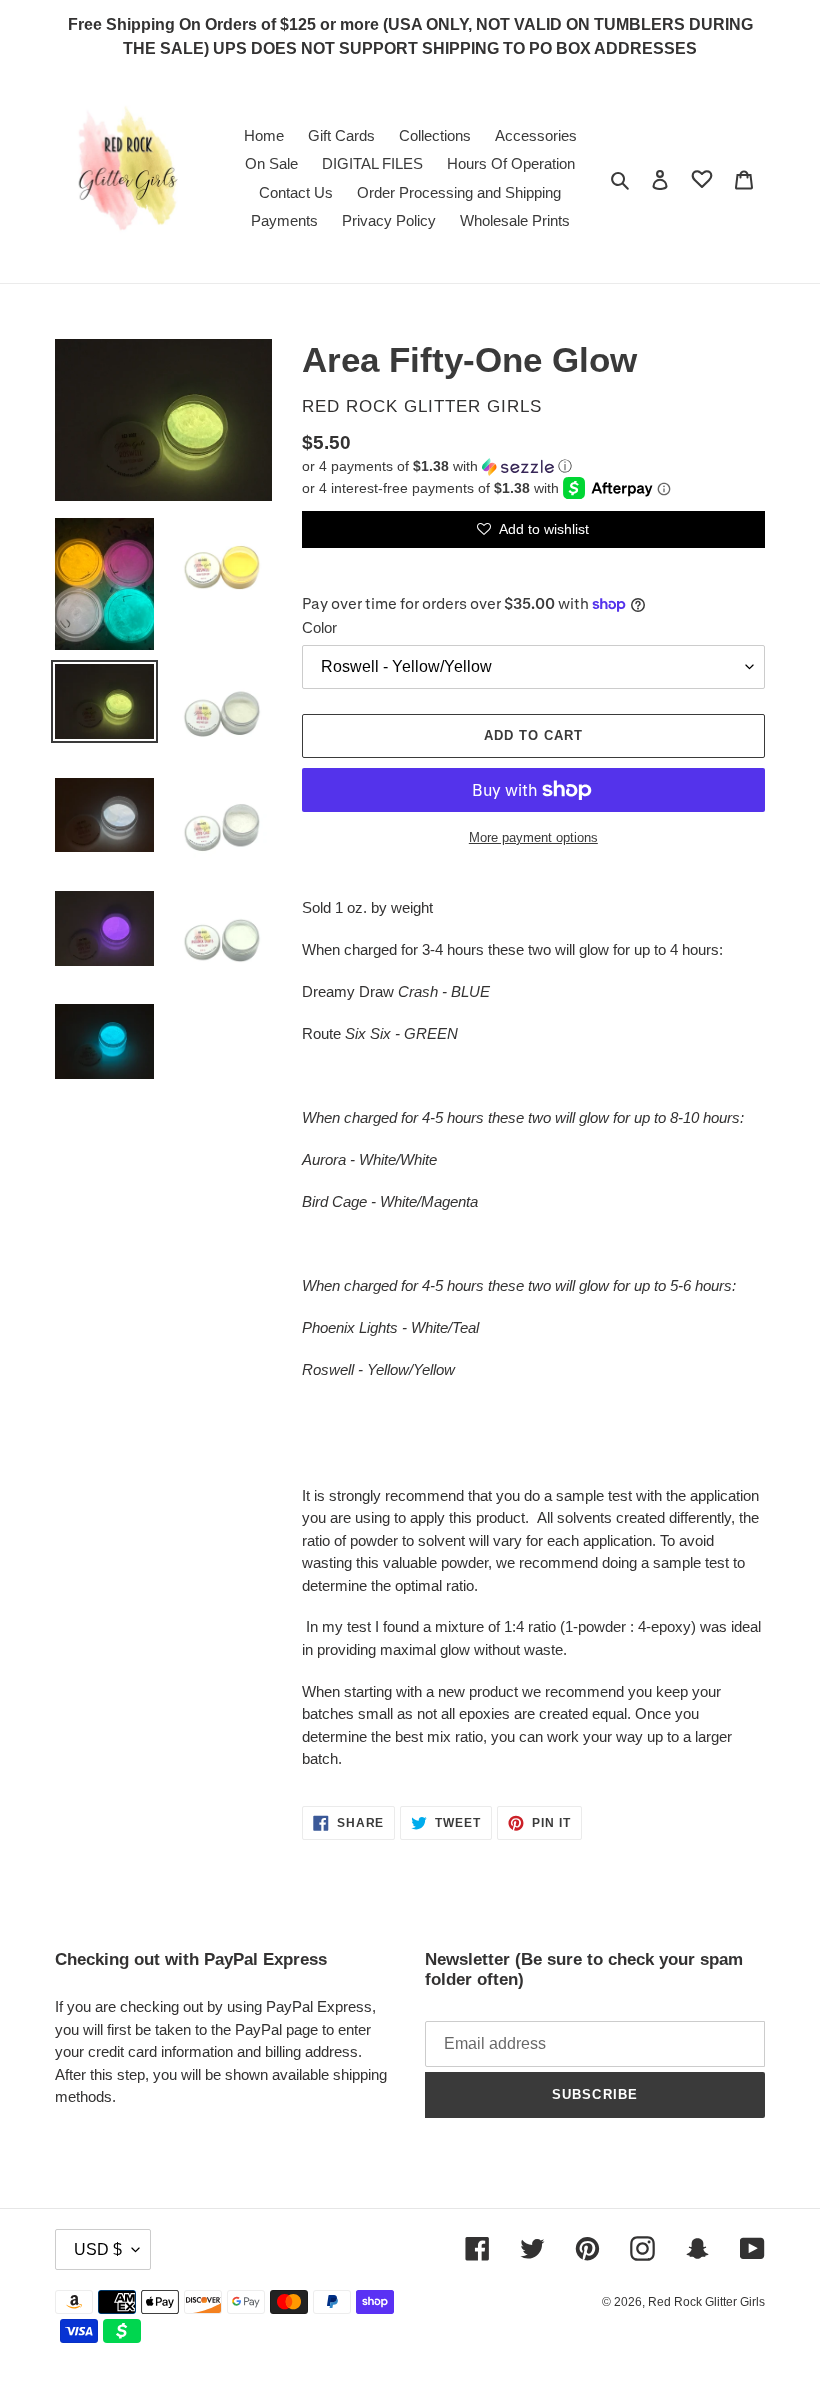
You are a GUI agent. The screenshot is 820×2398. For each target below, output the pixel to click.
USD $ (98, 2249)
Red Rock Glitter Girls (706, 2302)
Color (319, 627)
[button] (437, 466)
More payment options (533, 837)
